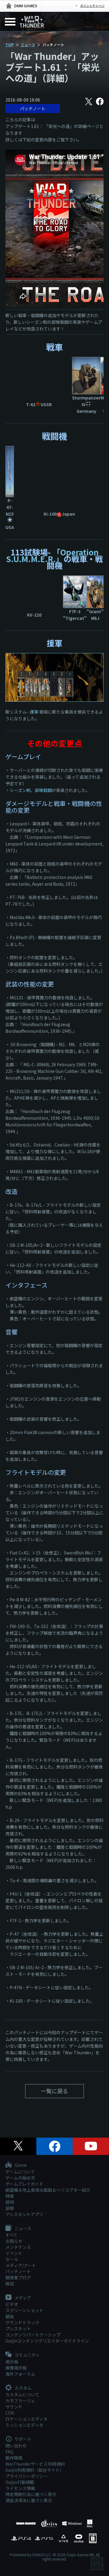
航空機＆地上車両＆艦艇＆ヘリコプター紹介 (48, 2190)
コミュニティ (27, 2355)
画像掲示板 (16, 2368)
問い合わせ (16, 2446)
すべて (12, 2235)
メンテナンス (18, 2247)
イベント (14, 2253)
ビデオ (12, 2304)
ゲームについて (20, 2172)
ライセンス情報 (20, 2488)
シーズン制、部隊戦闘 (31, 790)
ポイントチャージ (92, 6)
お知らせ (14, 2241)
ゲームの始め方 (20, 2178)
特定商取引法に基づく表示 (31, 2494)
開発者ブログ (18, 2277)
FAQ (9, 2452)
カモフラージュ (20, 2401)
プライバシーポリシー (27, 2476)
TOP (10, 45)
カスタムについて (22, 2394)
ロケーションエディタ (26, 2419)
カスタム (23, 2388)
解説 (10, 2284)
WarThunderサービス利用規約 (35, 2464)
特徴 (10, 2196)
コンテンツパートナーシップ (33, 2335)
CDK (10, 2413)
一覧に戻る (54, 2091)
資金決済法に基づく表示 (29, 2500)
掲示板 (12, 2362)
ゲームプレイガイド (24, 2184)
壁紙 (10, 2316)
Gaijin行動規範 (20, 2482)
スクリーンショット (24, 2310)
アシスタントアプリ (24, 2214)
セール (12, 2259)
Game (20, 2165)
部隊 (10, 2208)
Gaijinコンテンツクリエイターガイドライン (47, 2341)
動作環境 (14, 2458)
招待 (10, 2202)
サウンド (14, 2407)
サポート (23, 2439)
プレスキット (18, 2329)
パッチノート (33, 109)
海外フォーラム (20, 2374)
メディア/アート (21, 2265)
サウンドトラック (22, 2322)
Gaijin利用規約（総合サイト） (35, 2470)
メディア (22, 2298)
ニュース (28, 45)
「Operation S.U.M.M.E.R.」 (52, 555)
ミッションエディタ (24, 2425)
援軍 (34, 712)
